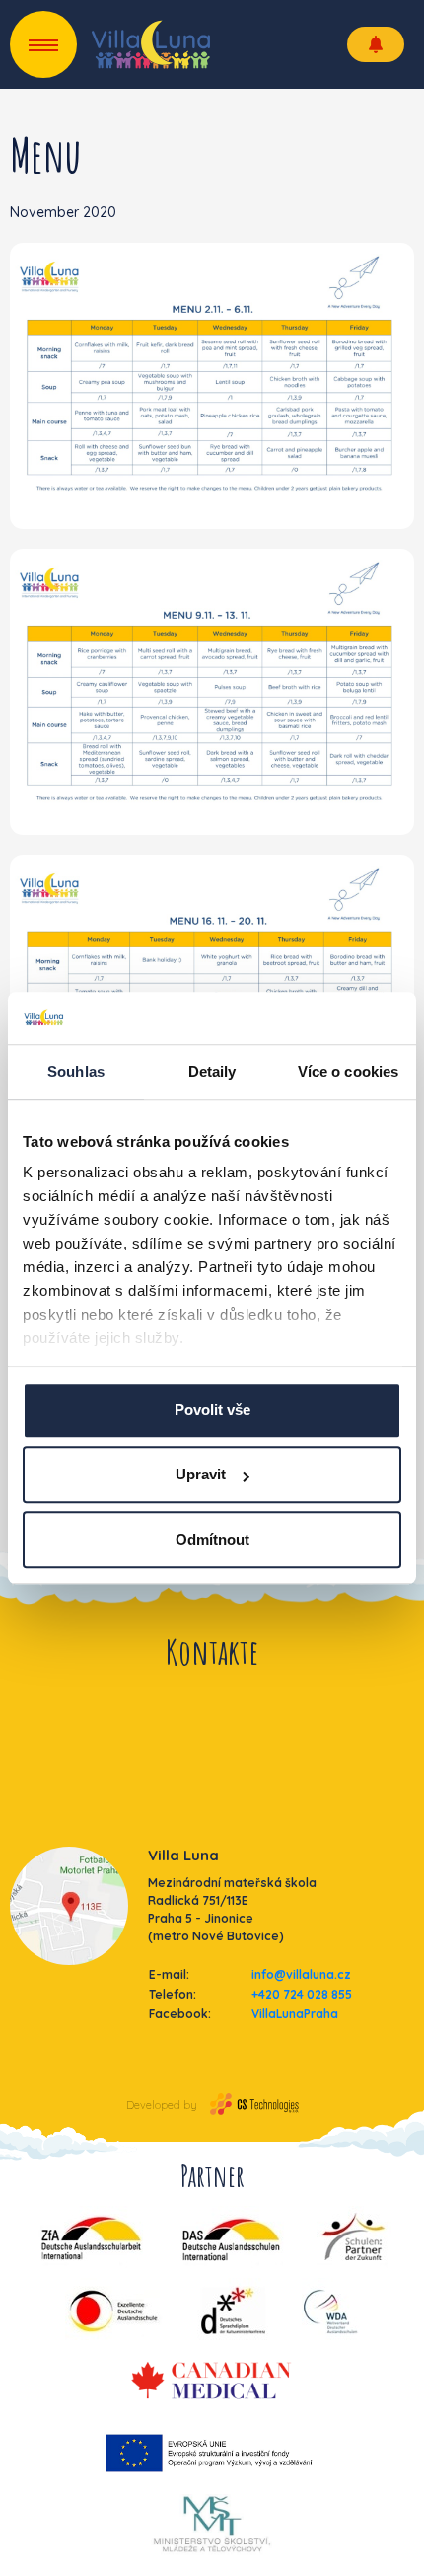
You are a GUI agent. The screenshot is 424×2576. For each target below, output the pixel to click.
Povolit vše (212, 1410)
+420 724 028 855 (302, 1994)
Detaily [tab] (212, 1071)
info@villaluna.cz (301, 1974)
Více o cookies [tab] (348, 1071)
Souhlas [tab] (76, 1071)
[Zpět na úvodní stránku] (151, 44)
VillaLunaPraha (295, 2014)
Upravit (201, 1474)
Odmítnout (212, 1539)
